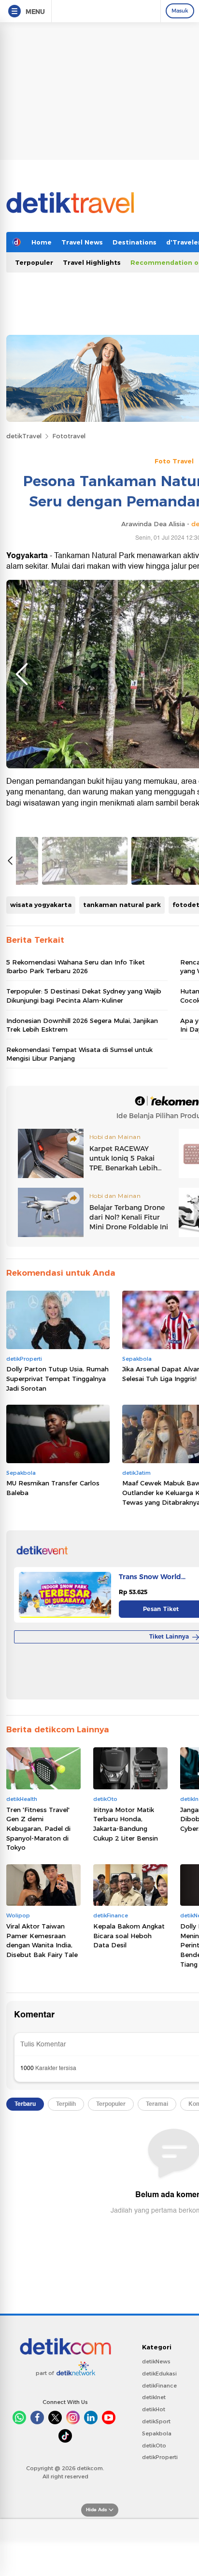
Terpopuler (34, 262)
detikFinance (159, 2386)
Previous (22, 674)
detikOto (154, 2446)
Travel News (82, 242)
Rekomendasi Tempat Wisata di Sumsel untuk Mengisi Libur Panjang (79, 1054)
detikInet (154, 2397)
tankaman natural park (122, 905)
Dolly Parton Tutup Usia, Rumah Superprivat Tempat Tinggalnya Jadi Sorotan (57, 1378)
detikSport (156, 2421)
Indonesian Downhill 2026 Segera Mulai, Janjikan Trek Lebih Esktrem (82, 1025)
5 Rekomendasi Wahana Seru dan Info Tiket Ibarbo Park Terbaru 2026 (76, 966)
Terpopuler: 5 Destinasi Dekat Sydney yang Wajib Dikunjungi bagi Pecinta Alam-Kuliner (84, 995)
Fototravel (69, 436)
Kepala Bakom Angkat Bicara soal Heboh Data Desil (129, 1936)
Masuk (180, 11)
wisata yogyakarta (41, 905)
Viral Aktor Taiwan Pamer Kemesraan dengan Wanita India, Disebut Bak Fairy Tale (42, 1940)
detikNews (156, 2361)
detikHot (154, 2409)
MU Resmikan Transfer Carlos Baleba (53, 1488)
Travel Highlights (92, 262)
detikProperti (160, 2457)
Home (42, 242)
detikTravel (24, 436)
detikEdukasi (159, 2374)
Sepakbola (157, 2433)
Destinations (135, 242)
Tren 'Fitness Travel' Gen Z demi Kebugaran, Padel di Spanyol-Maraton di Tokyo (38, 1828)
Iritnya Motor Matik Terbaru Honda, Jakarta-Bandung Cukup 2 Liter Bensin (126, 1824)
